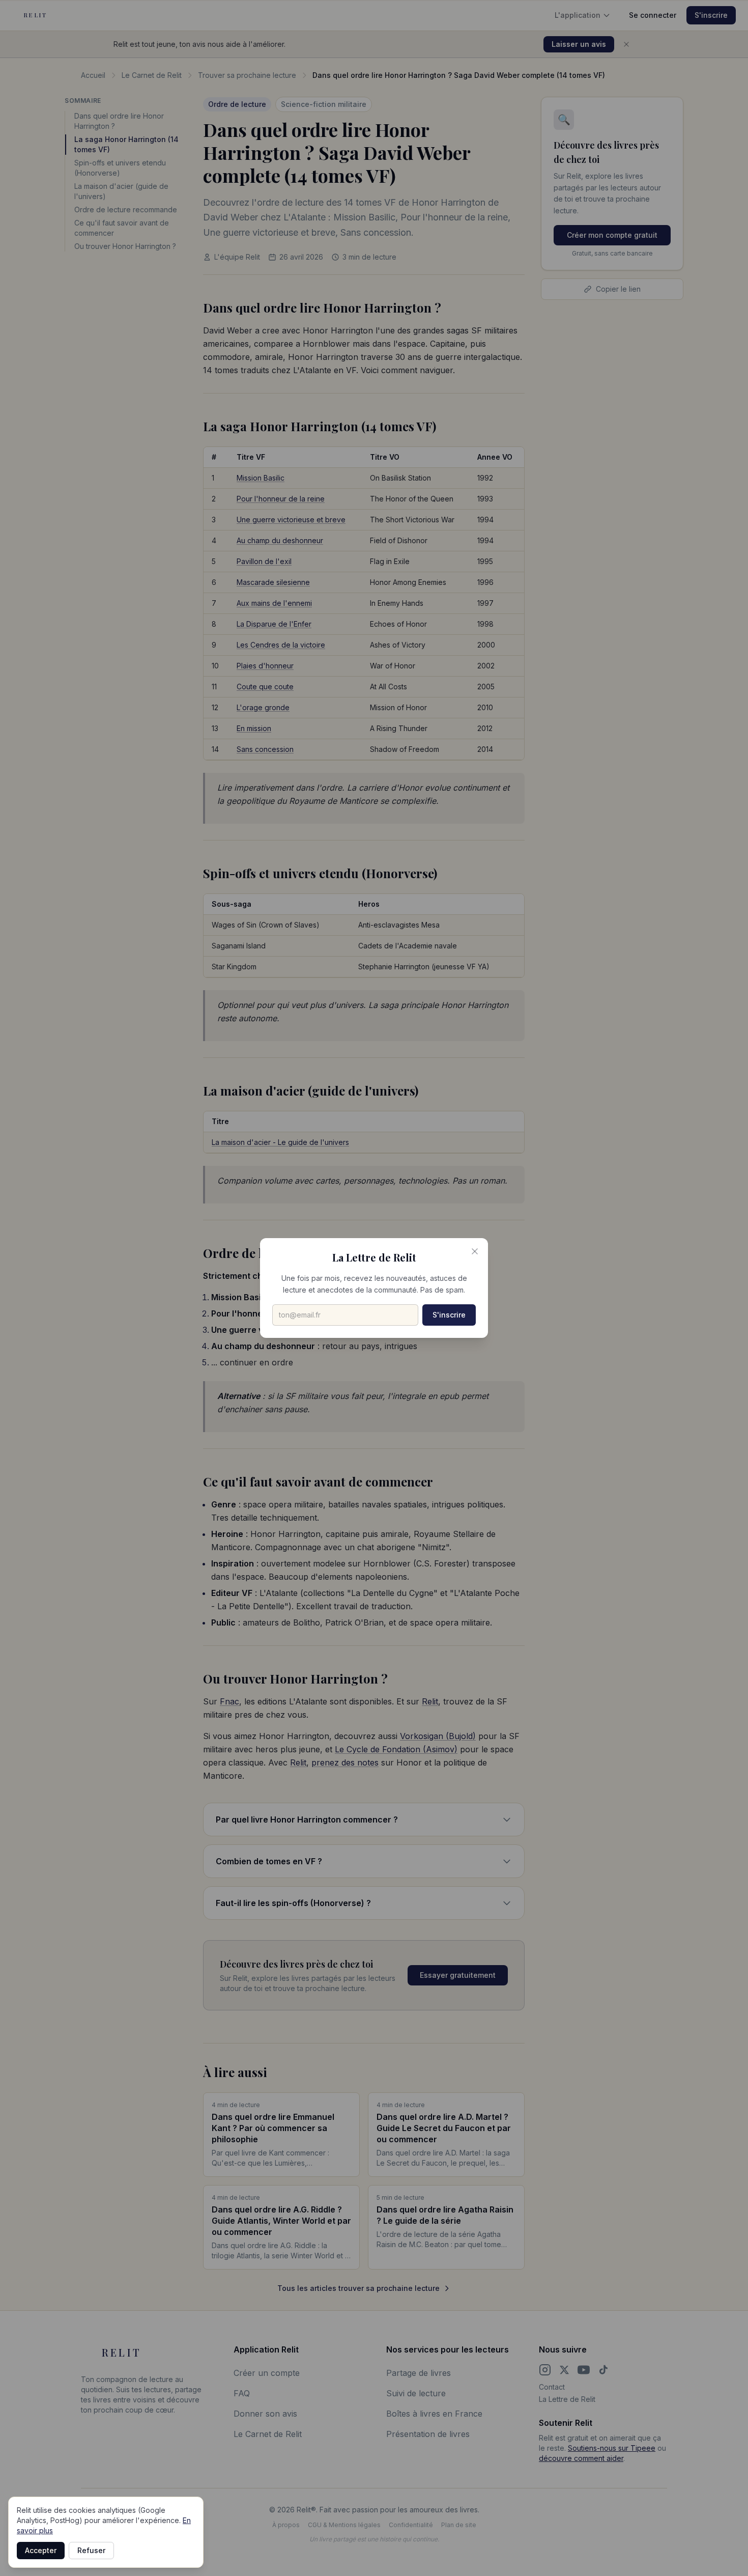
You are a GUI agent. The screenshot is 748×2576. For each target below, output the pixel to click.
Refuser (91, 2550)
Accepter (41, 2550)
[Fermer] (475, 1251)
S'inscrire (449, 1315)
